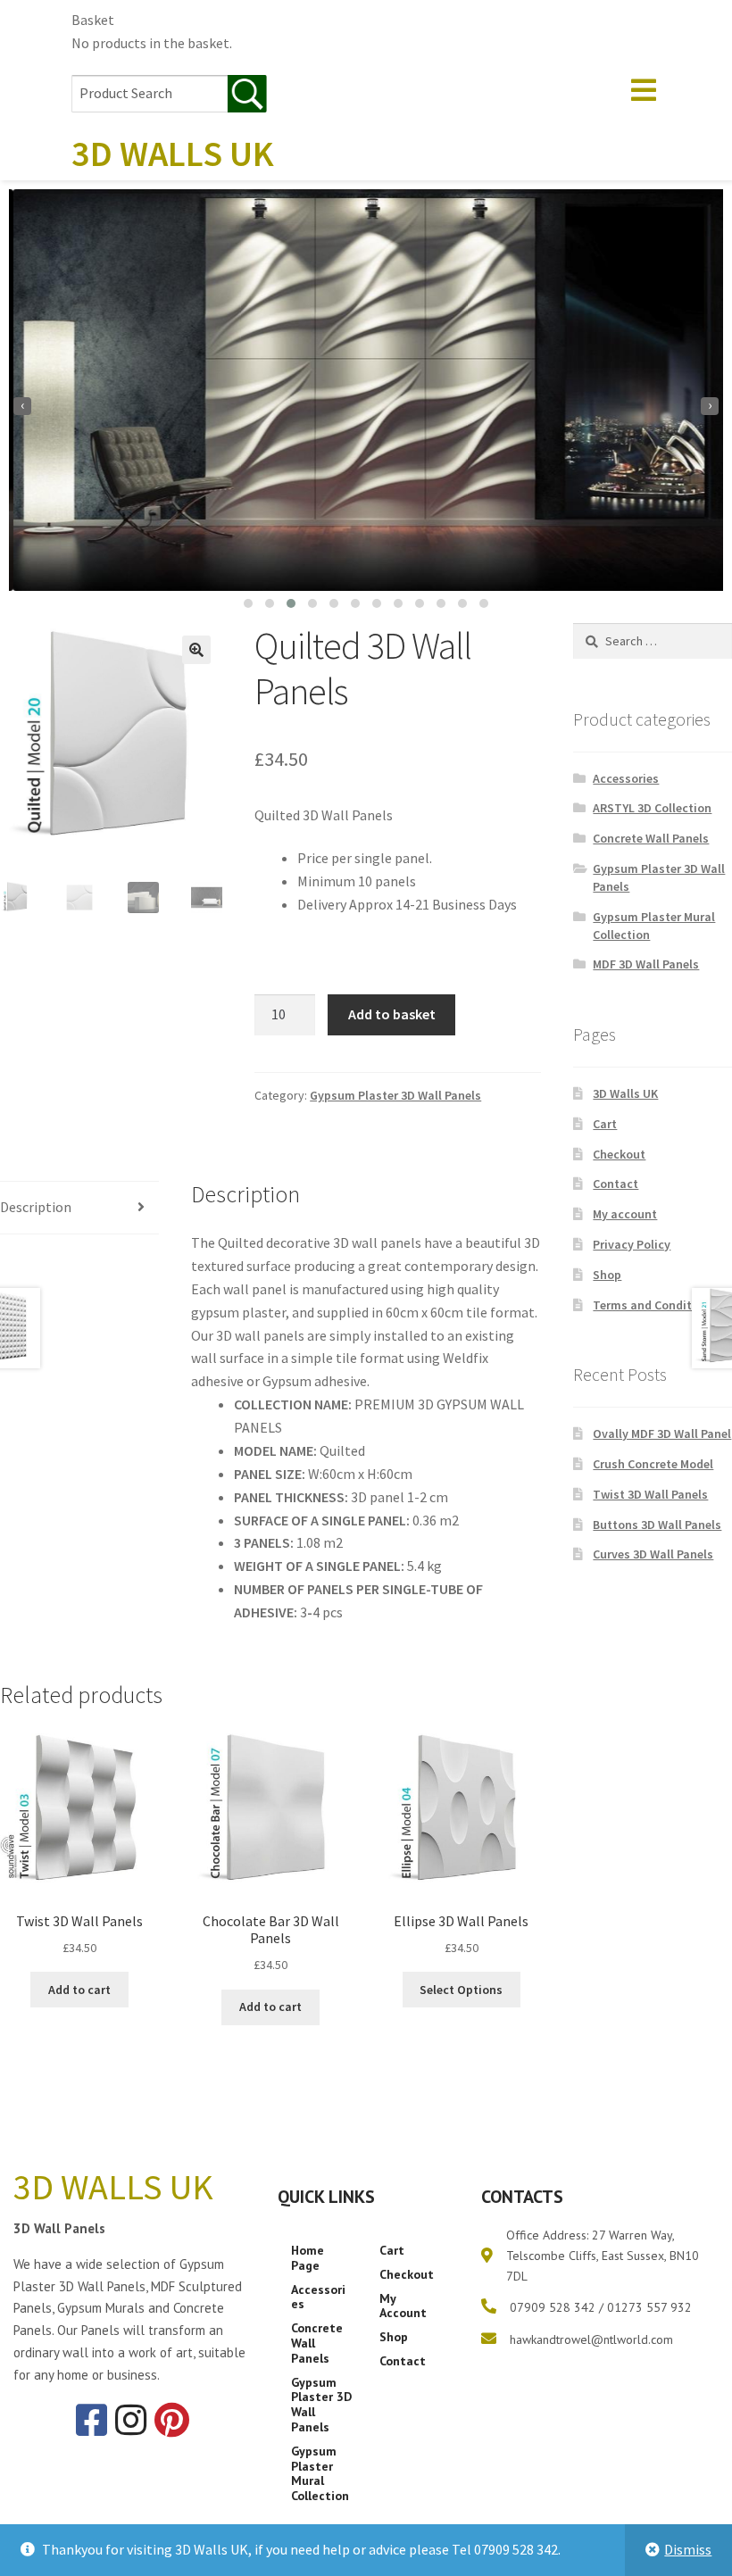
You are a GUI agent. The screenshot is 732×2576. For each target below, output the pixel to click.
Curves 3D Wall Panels (653, 1554)
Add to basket (392, 1014)
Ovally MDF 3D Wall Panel (662, 1433)
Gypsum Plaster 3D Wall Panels (395, 1095)
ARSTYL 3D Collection (652, 808)
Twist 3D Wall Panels (650, 1494)
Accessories (626, 778)
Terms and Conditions (654, 1305)
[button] (248, 603)
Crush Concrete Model (653, 1464)
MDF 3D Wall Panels (646, 964)
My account (625, 1214)
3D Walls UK (625, 1093)
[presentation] (22, 406)
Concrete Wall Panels (651, 838)
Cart (605, 1124)
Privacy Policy (632, 1244)
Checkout (619, 1154)
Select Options (461, 1990)
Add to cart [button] (79, 1990)
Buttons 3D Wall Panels (657, 1525)
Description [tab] (36, 1207)
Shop (607, 1275)
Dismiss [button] (688, 2549)
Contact (616, 1184)
